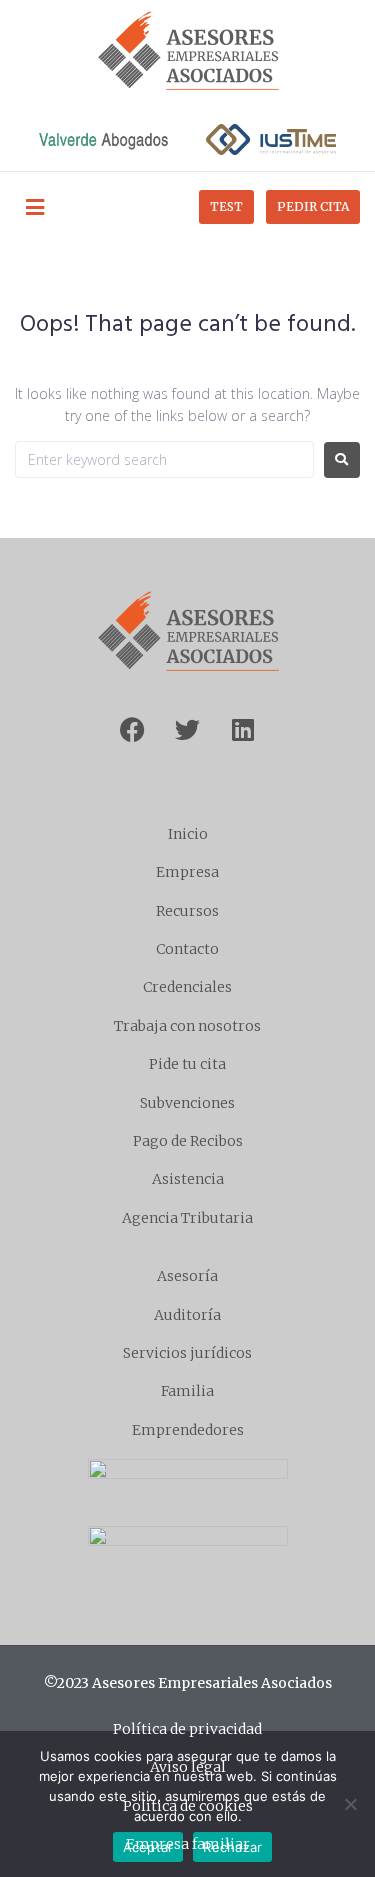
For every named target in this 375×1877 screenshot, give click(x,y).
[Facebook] (133, 730)
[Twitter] (188, 730)
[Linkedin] (243, 730)
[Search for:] (164, 459)
